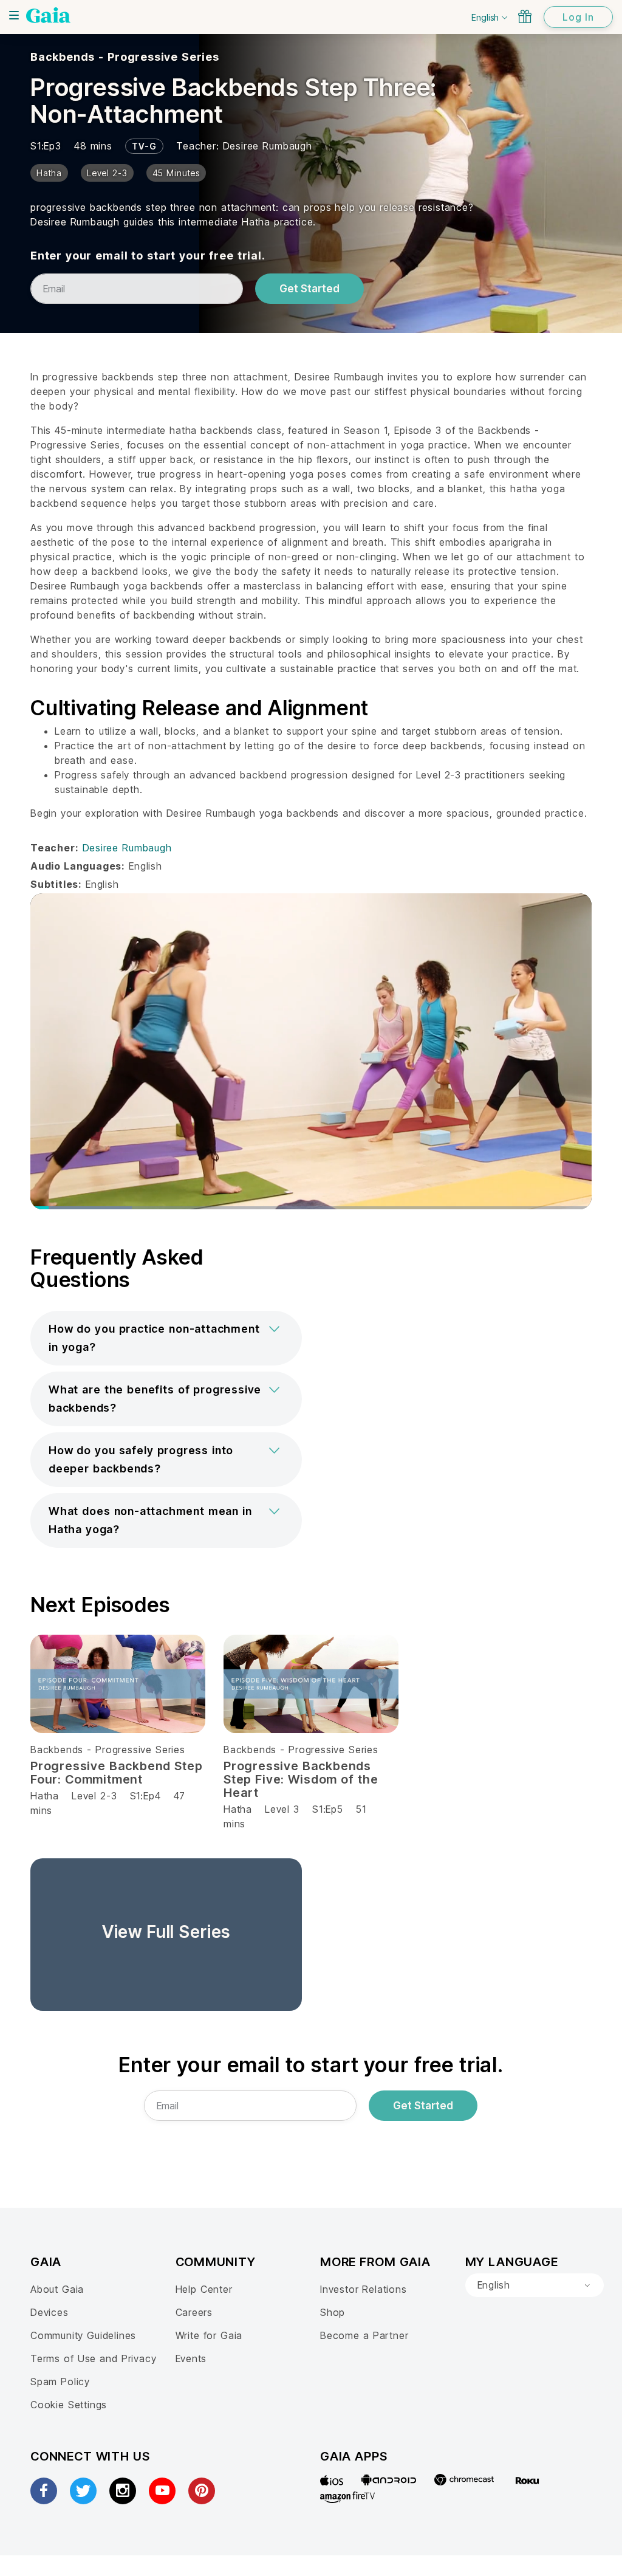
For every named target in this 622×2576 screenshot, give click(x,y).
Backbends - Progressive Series (125, 57)
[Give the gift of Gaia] (525, 16)
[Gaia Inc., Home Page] (48, 15)
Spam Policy (60, 2382)
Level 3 (282, 1809)
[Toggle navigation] (14, 15)
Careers (194, 2312)
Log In (578, 17)
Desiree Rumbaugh (268, 146)
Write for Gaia (209, 2335)
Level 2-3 (94, 1796)
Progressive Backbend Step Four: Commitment (117, 1773)
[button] (166, 1338)
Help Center (204, 2289)
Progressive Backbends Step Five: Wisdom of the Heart (301, 1779)
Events (191, 2358)
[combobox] (535, 2286)
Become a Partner (364, 2335)
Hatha (45, 1796)
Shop (333, 2312)
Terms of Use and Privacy (93, 2358)
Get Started (309, 289)
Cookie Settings (69, 2405)
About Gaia (57, 2289)
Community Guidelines (83, 2335)
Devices (50, 2312)
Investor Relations (364, 2289)
